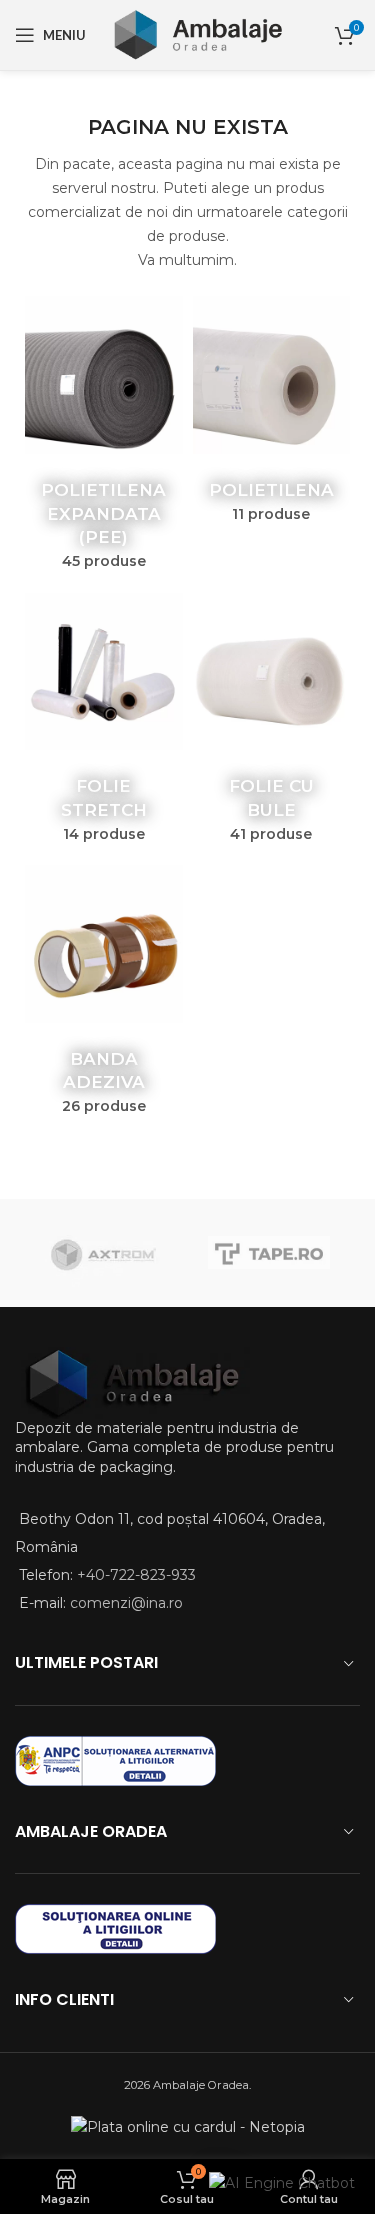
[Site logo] (196, 34)
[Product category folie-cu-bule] (272, 724)
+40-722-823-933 (136, 1575)
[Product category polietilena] (272, 415)
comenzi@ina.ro (124, 1603)
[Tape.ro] (269, 1253)
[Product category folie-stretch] (104, 724)
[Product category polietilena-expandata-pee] (104, 439)
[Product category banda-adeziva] (104, 996)
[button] (282, 2182)
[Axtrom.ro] (106, 1253)
